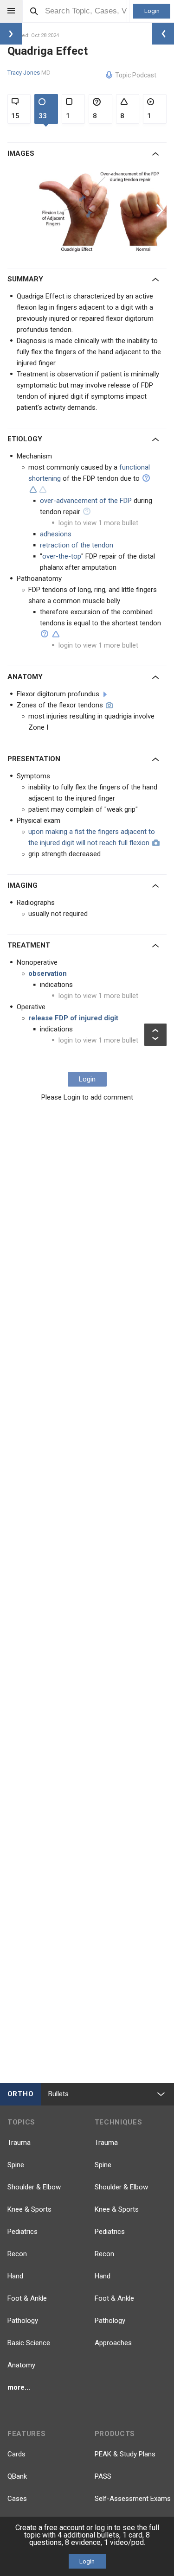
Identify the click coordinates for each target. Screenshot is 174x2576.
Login (152, 11)
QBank (17, 2476)
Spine (16, 2165)
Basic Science (29, 2343)
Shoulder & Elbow (34, 2187)
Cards (16, 2454)
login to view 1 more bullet (98, 523)
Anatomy (21, 2365)
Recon (17, 2254)
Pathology (23, 2321)
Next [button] (161, 210)
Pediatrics (23, 2232)
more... (19, 2387)
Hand (15, 2276)
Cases (17, 2499)
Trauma (19, 2143)
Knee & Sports (29, 2209)
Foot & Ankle (27, 2298)
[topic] (105, 694)
